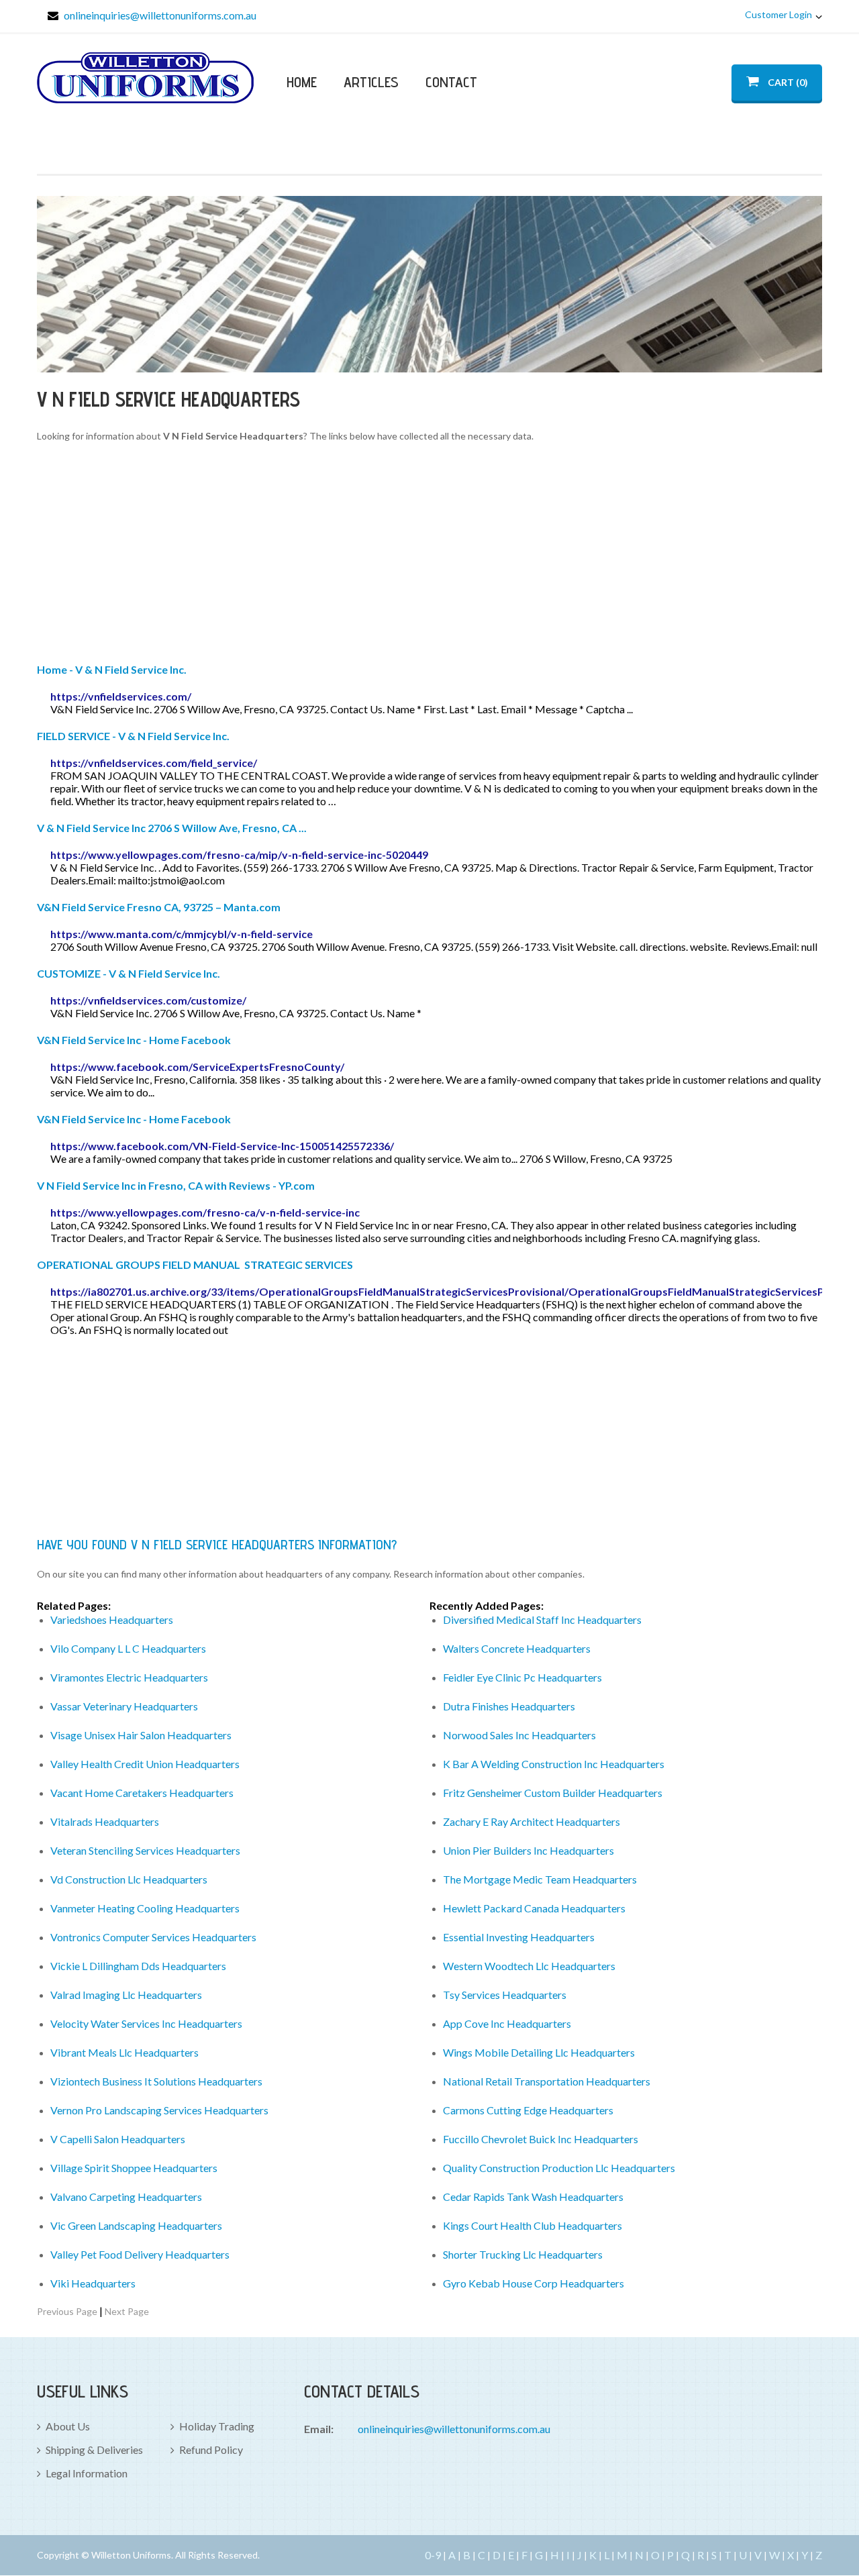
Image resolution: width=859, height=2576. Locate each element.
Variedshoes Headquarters (112, 1619)
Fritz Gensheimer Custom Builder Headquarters (553, 1793)
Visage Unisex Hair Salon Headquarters (141, 1735)
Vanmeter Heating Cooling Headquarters (145, 1908)
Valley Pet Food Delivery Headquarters (140, 2254)
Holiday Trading (217, 2426)
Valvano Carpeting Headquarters (126, 2197)
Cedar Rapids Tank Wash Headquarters (533, 2197)
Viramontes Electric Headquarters (129, 1677)
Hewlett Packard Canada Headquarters (534, 1908)
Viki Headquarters (93, 2283)
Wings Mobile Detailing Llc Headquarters (539, 2052)
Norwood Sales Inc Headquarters (519, 1735)
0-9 (433, 2555)
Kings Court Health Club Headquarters (533, 2225)
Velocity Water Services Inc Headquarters (146, 2023)
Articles (371, 82)
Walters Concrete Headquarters (517, 1648)
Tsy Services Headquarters (505, 1995)
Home (302, 82)
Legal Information (87, 2473)
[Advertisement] (429, 555)
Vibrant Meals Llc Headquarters (124, 2052)
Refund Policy (211, 2450)
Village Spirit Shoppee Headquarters (134, 2168)
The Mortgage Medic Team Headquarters (540, 1879)
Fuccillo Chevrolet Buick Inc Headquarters (541, 2139)
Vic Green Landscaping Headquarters (136, 2225)
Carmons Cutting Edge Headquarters (528, 2110)
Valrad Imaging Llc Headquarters (126, 1995)
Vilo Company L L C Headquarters (128, 1648)
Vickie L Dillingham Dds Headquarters (138, 1966)
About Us (68, 2426)
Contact (451, 82)
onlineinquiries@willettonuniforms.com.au (160, 15)
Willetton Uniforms (145, 78)
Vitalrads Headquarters (105, 1821)
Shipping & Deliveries (94, 2450)
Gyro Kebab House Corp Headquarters (534, 2283)
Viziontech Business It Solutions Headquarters (156, 2081)
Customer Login (778, 14)
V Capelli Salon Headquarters (118, 2139)
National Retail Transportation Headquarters (547, 2081)
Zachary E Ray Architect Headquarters (532, 1821)
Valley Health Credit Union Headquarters (145, 1764)
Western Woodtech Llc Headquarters (529, 1966)
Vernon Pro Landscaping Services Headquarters (159, 2110)
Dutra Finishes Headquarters (509, 1706)
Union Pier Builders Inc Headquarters (528, 1850)
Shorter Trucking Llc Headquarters (523, 2254)
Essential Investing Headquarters (519, 1937)
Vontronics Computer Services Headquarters (153, 1937)
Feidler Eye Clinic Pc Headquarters (522, 1677)
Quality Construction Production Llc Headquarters (559, 2168)
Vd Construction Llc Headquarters (129, 1879)
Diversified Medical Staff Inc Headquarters (542, 1619)
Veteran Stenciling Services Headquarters (145, 1850)
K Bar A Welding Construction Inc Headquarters (554, 1764)
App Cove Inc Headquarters (507, 2023)
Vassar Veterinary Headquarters (124, 1706)
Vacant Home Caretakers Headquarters (142, 1793)
